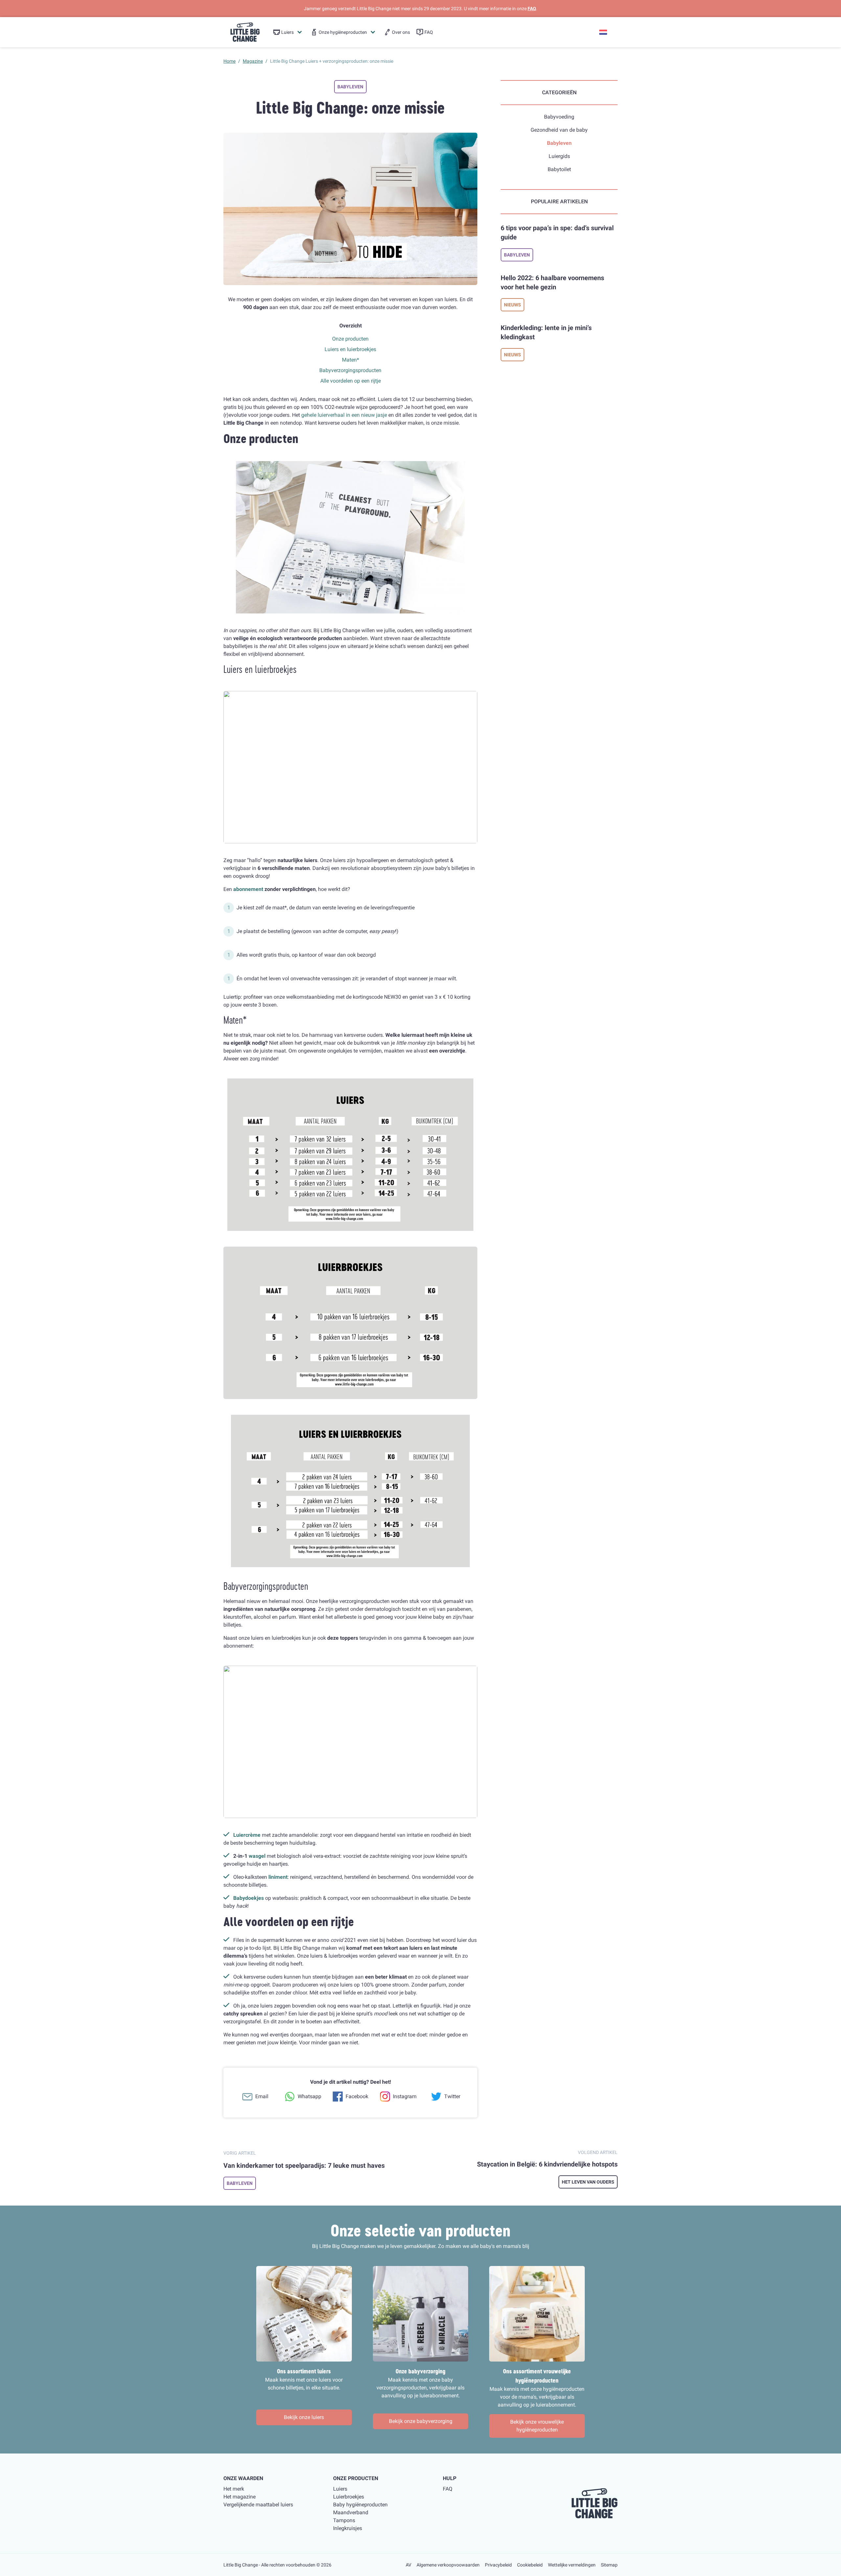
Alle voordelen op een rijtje (351, 381)
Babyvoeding (559, 117)
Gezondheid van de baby (559, 130)
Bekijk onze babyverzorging (421, 2421)
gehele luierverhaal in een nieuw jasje (344, 415)
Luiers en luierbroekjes (350, 349)
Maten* (351, 360)
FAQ (532, 9)
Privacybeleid (498, 2565)
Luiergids (559, 156)
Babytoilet (559, 169)
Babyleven (350, 87)
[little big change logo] (245, 32)
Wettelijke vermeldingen (572, 2565)
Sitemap (609, 2565)
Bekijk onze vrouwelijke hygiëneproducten (537, 2426)
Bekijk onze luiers (304, 2417)
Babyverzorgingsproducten (350, 370)
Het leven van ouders (588, 2182)
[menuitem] (288, 32)
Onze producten (350, 339)
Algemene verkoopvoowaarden (448, 2565)
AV (409, 2565)
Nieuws (512, 305)
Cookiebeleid (530, 2565)
